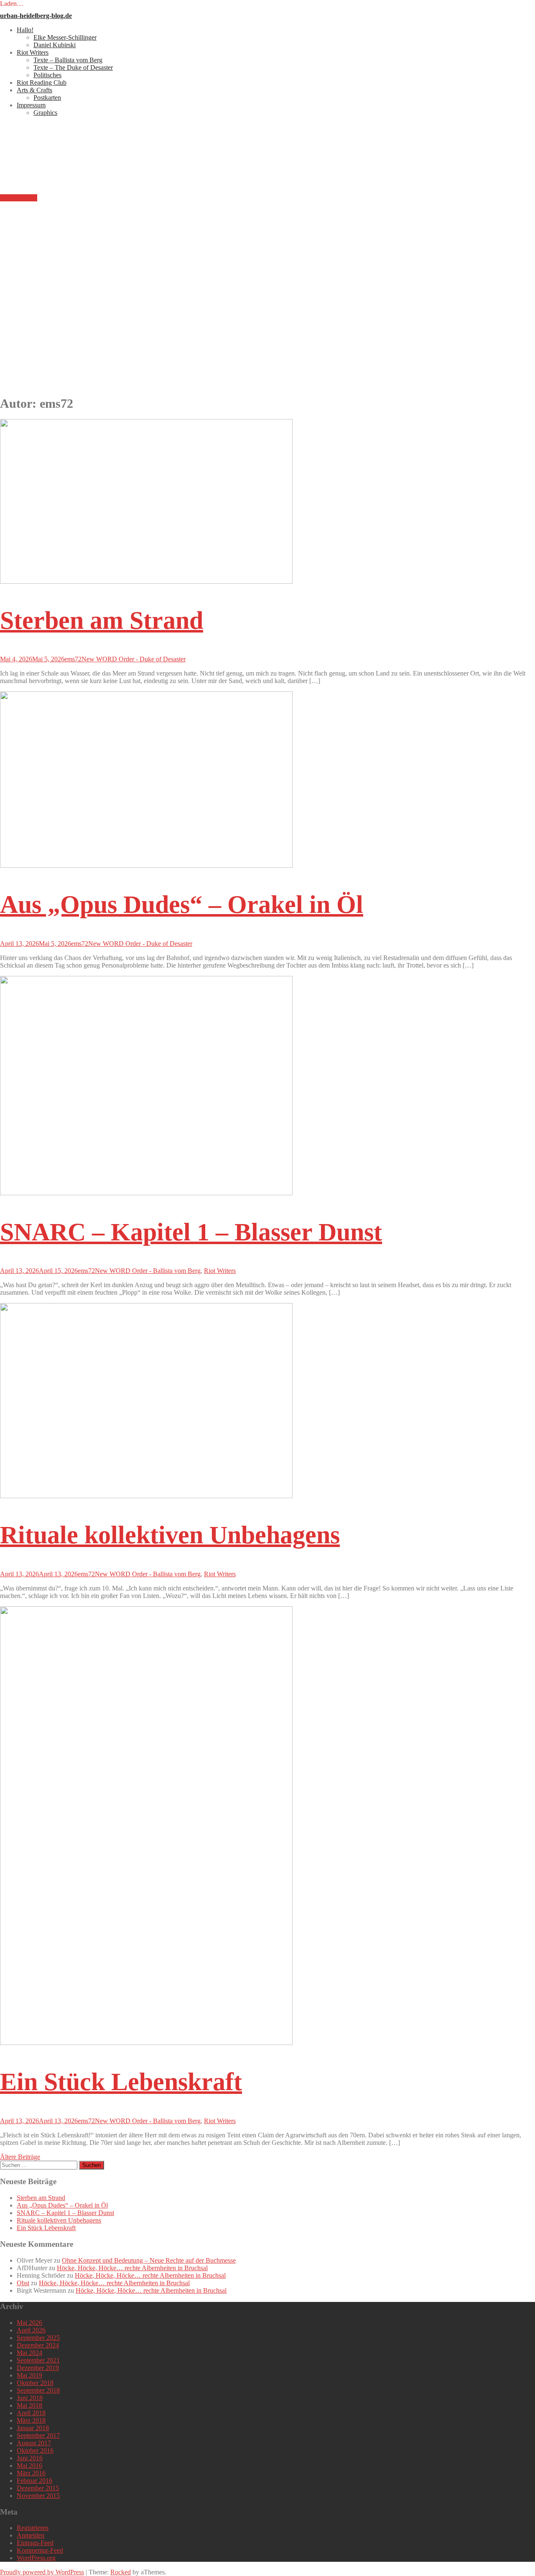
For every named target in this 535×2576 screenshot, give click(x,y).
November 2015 (38, 2496)
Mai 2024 (29, 2353)
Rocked (121, 2572)
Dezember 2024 (38, 2345)
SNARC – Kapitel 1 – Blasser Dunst (191, 1232)
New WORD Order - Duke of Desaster (134, 659)
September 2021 (38, 2360)
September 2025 (38, 2338)
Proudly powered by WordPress (42, 2572)
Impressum (31, 105)
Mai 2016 (29, 2465)
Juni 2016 (30, 2458)
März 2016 (31, 2473)
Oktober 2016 (35, 2450)
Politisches (47, 75)
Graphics (45, 113)
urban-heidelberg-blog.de (36, 16)
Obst (23, 2283)
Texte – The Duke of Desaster (73, 67)
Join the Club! (19, 198)
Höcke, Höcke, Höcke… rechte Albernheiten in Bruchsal (132, 2268)
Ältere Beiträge (20, 2157)
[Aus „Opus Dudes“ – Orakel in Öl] (146, 865)
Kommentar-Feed (40, 2550)
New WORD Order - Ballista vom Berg (148, 1271)
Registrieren (33, 2528)
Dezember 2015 (38, 2488)
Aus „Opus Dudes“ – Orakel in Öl (182, 904)
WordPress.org (36, 2558)
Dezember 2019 (38, 2368)
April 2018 (31, 2413)
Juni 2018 (30, 2398)
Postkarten (47, 98)
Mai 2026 (29, 2323)
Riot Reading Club (42, 83)
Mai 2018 (29, 2405)
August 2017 (34, 2443)
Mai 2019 (29, 2375)
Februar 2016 (34, 2481)
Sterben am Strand (102, 620)
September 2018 (38, 2390)
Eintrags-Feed (35, 2543)
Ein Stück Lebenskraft (121, 2082)
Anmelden (31, 2535)
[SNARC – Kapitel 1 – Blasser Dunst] (146, 1193)
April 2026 (31, 2330)
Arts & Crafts (34, 90)
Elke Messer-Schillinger (65, 37)
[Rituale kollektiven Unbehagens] (146, 1496)
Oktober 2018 (35, 2383)
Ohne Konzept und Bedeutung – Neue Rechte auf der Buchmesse (149, 2260)
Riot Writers (33, 52)
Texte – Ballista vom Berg (68, 60)
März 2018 (31, 2420)
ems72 (73, 659)
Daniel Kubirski (55, 45)
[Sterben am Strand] (146, 581)
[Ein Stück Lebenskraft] (146, 2043)
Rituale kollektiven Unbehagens (170, 1535)
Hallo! (25, 30)
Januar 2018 (33, 2428)
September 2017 (38, 2435)
